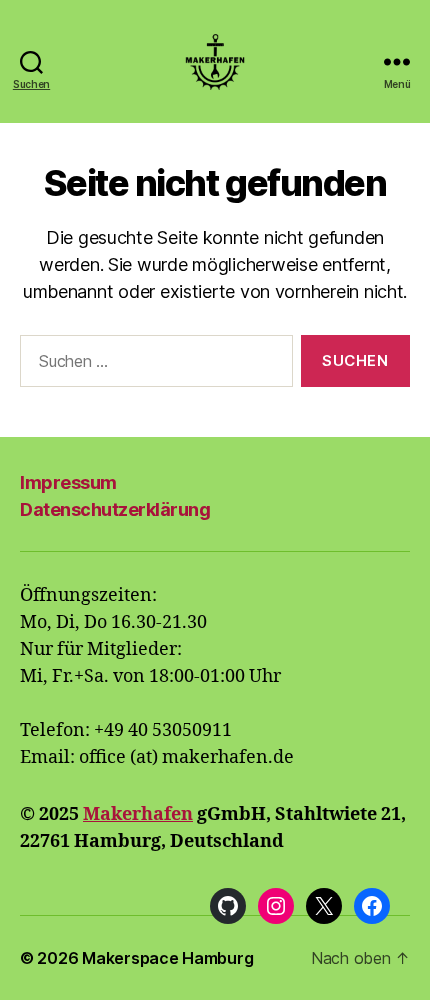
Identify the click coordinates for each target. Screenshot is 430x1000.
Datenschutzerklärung (115, 509)
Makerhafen (138, 814)
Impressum (68, 482)
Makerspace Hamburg (167, 958)
